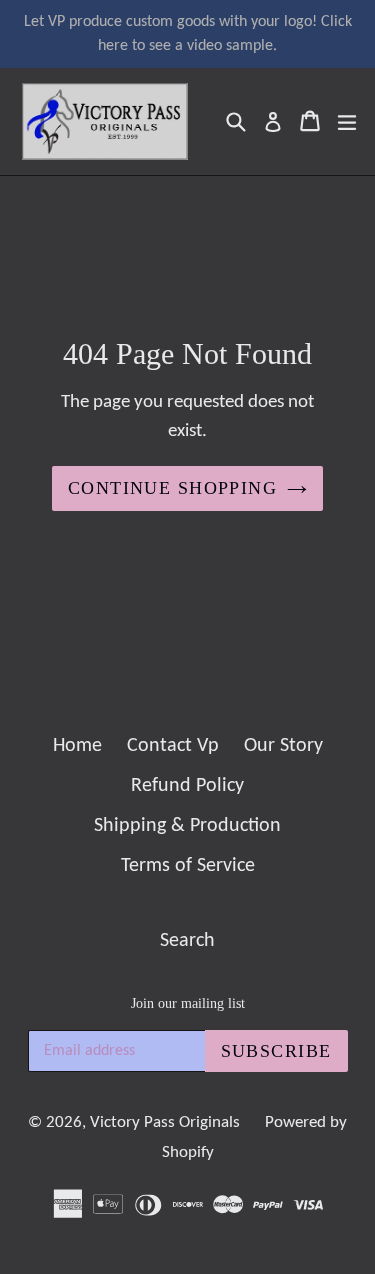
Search (187, 941)
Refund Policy (187, 786)
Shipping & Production (187, 826)
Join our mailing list (188, 1003)
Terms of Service (188, 866)
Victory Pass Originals (165, 1122)
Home (77, 746)
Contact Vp (173, 746)
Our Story (283, 746)
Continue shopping (172, 488)
